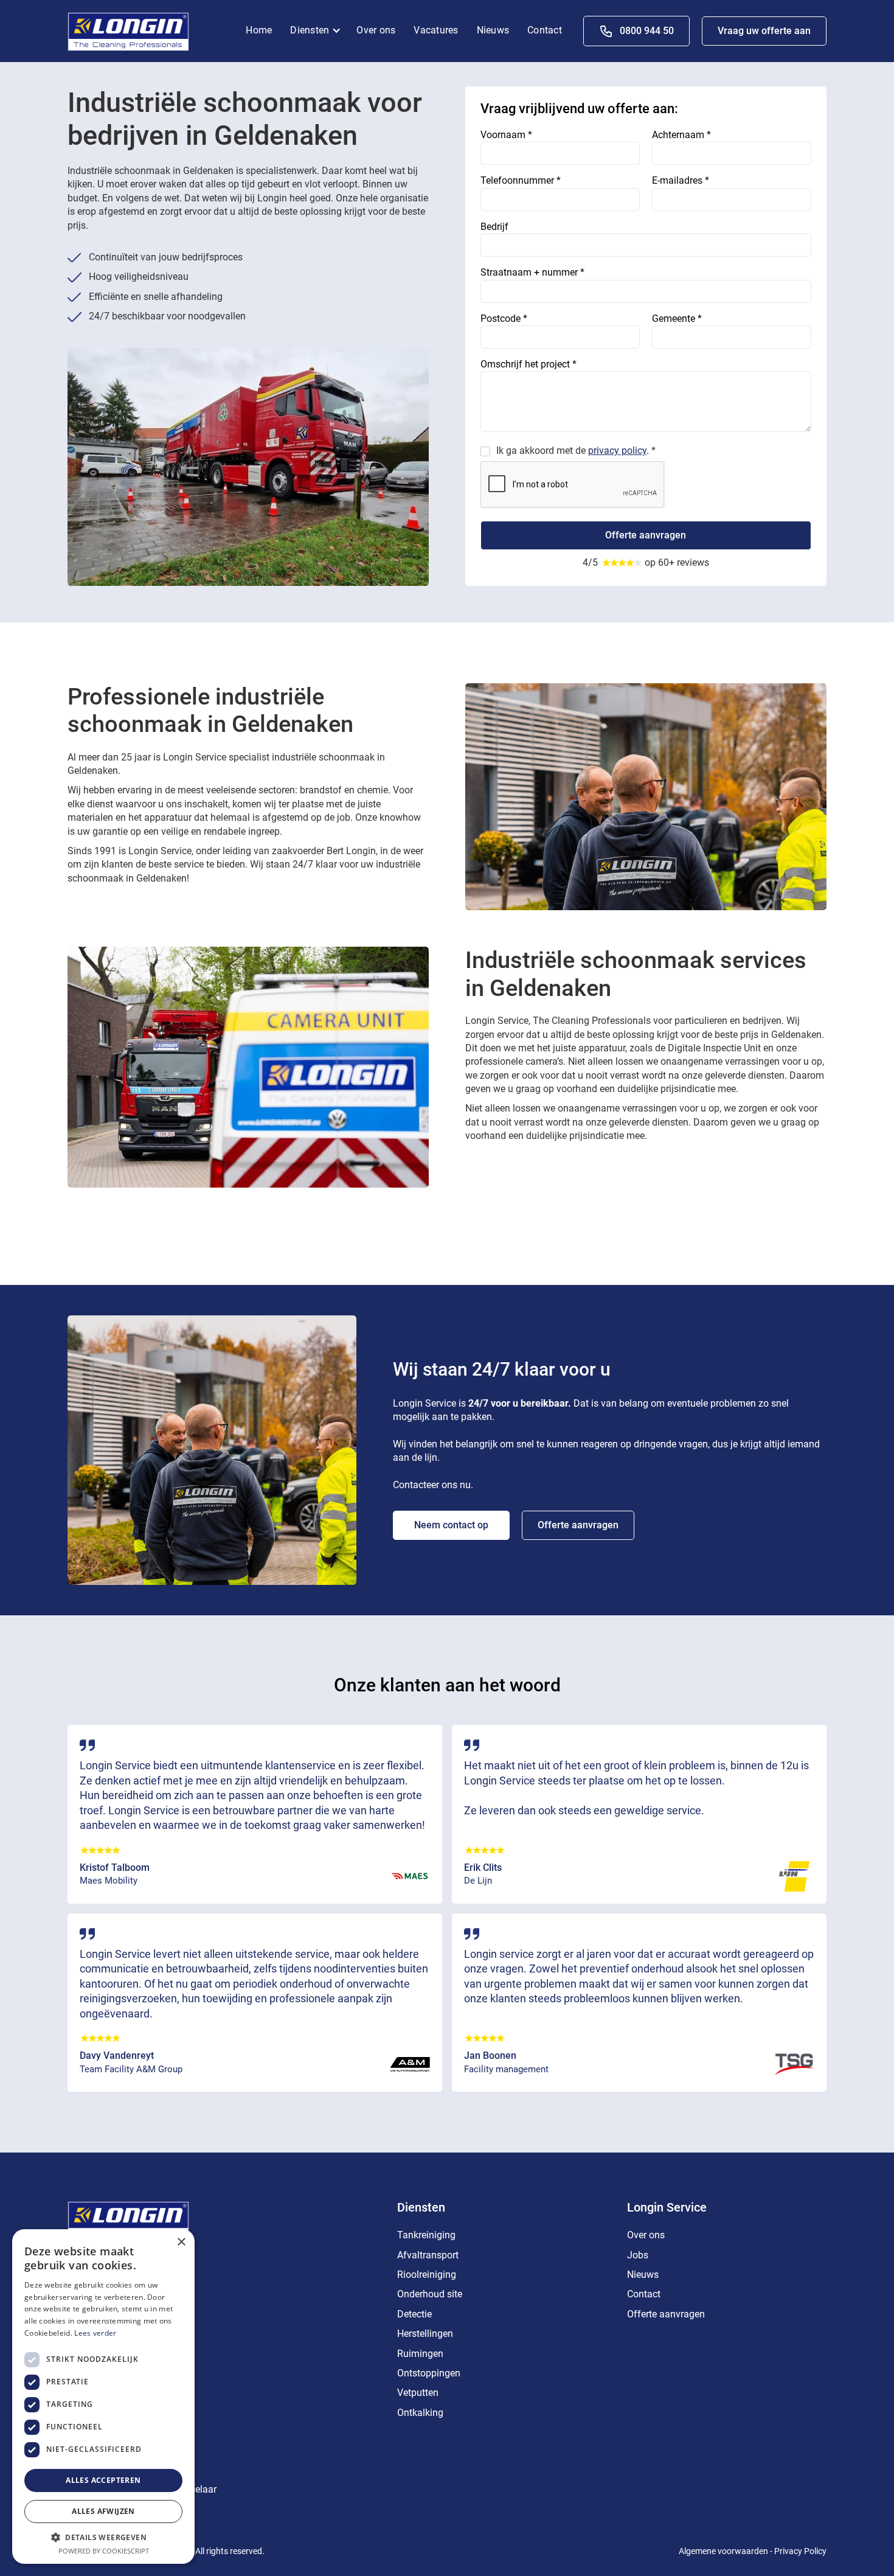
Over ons (376, 30)
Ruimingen (420, 2354)
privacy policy (617, 451)
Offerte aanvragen (578, 1525)
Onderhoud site (430, 2294)
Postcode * (504, 319)
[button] (319, 31)
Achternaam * (681, 135)
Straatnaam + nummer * (532, 272)
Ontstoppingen (429, 2373)
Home (259, 30)
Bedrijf (494, 227)
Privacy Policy (800, 2551)
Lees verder (95, 2333)
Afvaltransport (428, 2255)
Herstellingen (425, 2334)
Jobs (638, 2255)
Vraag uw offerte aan (764, 31)
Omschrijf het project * (528, 364)
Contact (545, 30)
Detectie (414, 2314)
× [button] (181, 2242)
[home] (128, 30)
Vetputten (418, 2393)
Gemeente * (677, 319)
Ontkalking (420, 2413)
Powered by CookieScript (104, 2551)
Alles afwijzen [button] (103, 2511)
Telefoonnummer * (521, 180)
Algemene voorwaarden (723, 2551)
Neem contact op (451, 1525)
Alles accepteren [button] (103, 2480)
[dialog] (103, 2397)
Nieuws (493, 30)
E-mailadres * (681, 180)
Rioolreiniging (427, 2275)
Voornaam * (506, 135)
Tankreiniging (426, 2235)
